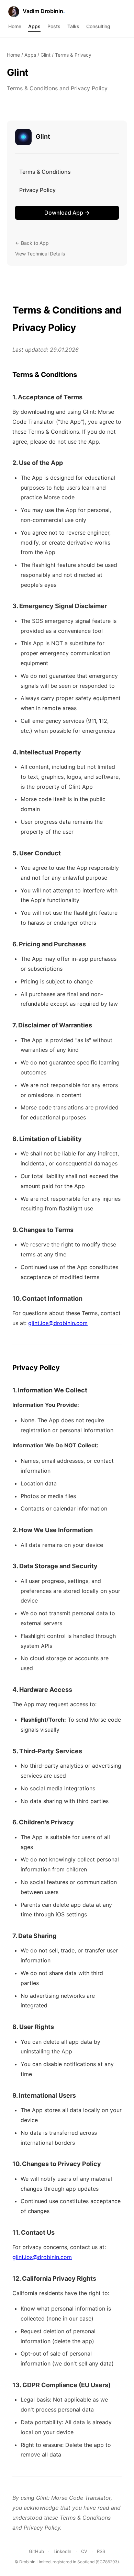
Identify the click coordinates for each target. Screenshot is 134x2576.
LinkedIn (63, 2551)
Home (15, 26)
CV (84, 2551)
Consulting (98, 26)
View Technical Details (40, 254)
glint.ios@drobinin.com (58, 1323)
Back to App (32, 243)
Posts (54, 26)
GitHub (36, 2551)
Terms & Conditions (45, 172)
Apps (34, 26)
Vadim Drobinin (43, 11)
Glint (46, 55)
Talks (73, 26)
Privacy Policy (37, 190)
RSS (101, 2551)
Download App (67, 213)
